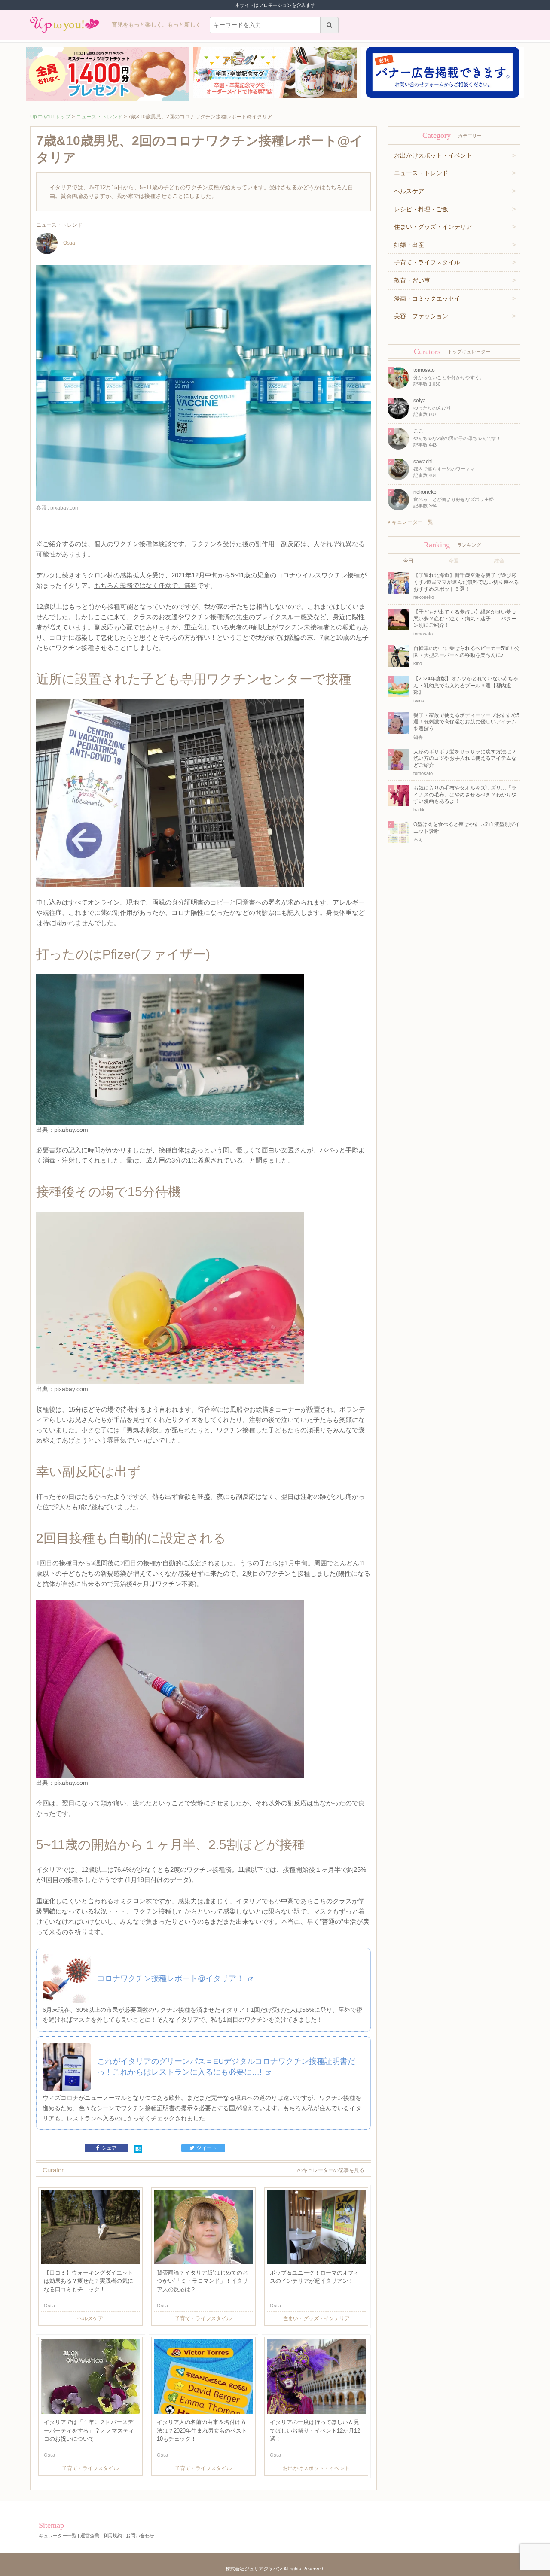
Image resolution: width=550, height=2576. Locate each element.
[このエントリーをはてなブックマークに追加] (138, 2148)
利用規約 (113, 2536)
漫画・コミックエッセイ (427, 298)
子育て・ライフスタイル (427, 262)
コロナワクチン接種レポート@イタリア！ (172, 1978)
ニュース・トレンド (99, 117)
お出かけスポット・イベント (433, 155)
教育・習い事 (412, 280)
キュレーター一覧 (412, 522)
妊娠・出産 (409, 245)
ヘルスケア (409, 191)
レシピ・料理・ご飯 (421, 209)
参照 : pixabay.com (58, 508)
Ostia (69, 243)
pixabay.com (71, 1130)
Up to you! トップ (50, 117)
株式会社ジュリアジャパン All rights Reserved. (275, 2569)
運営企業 (90, 2536)
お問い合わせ (140, 2536)
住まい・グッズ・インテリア (433, 227)
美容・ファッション (421, 316)
